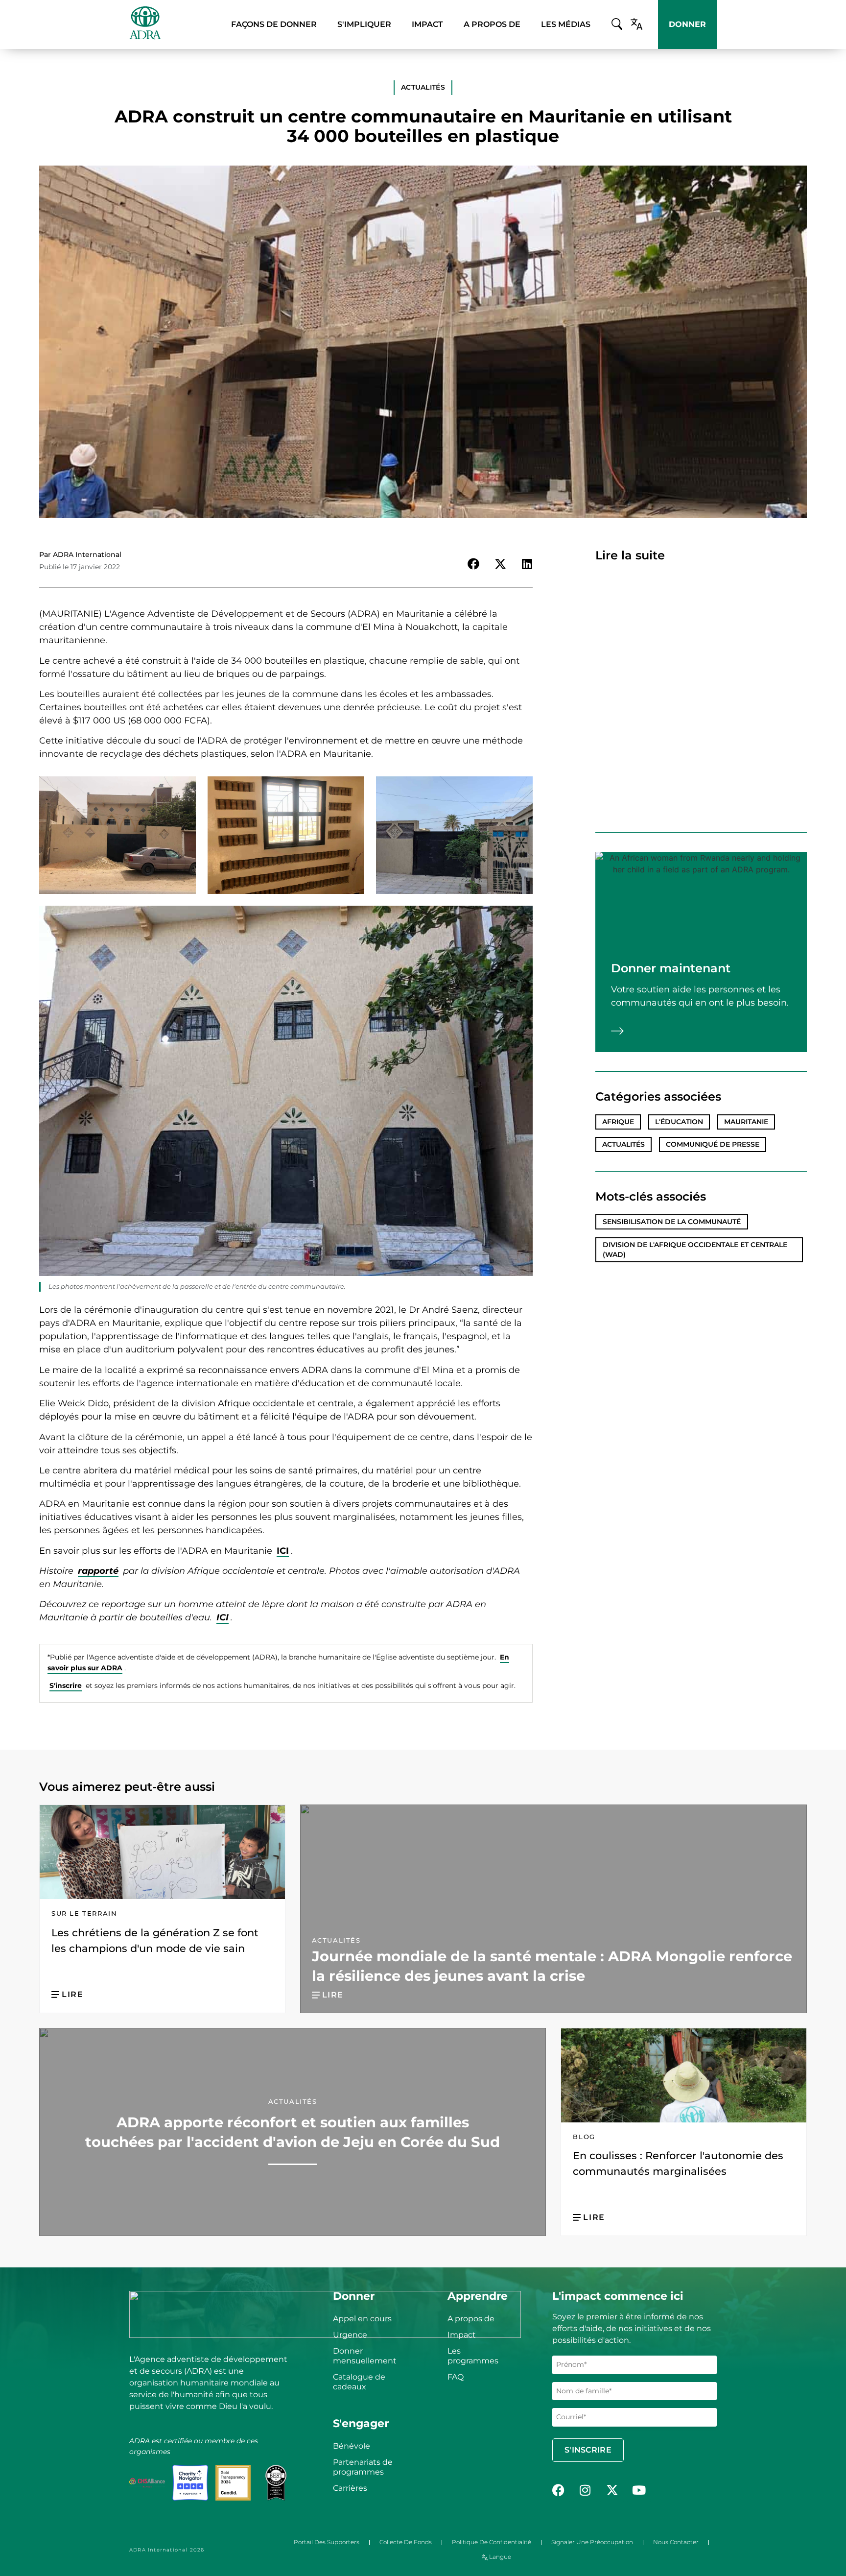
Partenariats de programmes (363, 2467)
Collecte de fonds (406, 2542)
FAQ (456, 2377)
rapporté (98, 1571)
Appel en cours (362, 2319)
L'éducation (679, 1122)
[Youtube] (639, 2490)
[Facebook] (558, 2490)
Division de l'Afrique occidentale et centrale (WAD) (695, 1250)
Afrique (618, 1122)
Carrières (350, 2488)
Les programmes (473, 2356)
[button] (423, 88)
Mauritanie (746, 1122)
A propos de (471, 2319)
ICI (283, 1551)
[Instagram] (585, 2490)
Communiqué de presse (713, 1144)
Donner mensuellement (365, 2356)
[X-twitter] (612, 2490)
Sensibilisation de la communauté (672, 1222)
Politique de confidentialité (492, 2542)
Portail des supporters (327, 2542)
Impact (462, 2335)
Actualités (623, 1144)
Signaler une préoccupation (592, 2542)
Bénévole (352, 2446)
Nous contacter (676, 2542)
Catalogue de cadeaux (359, 2382)
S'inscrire (66, 1685)
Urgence (350, 2335)
